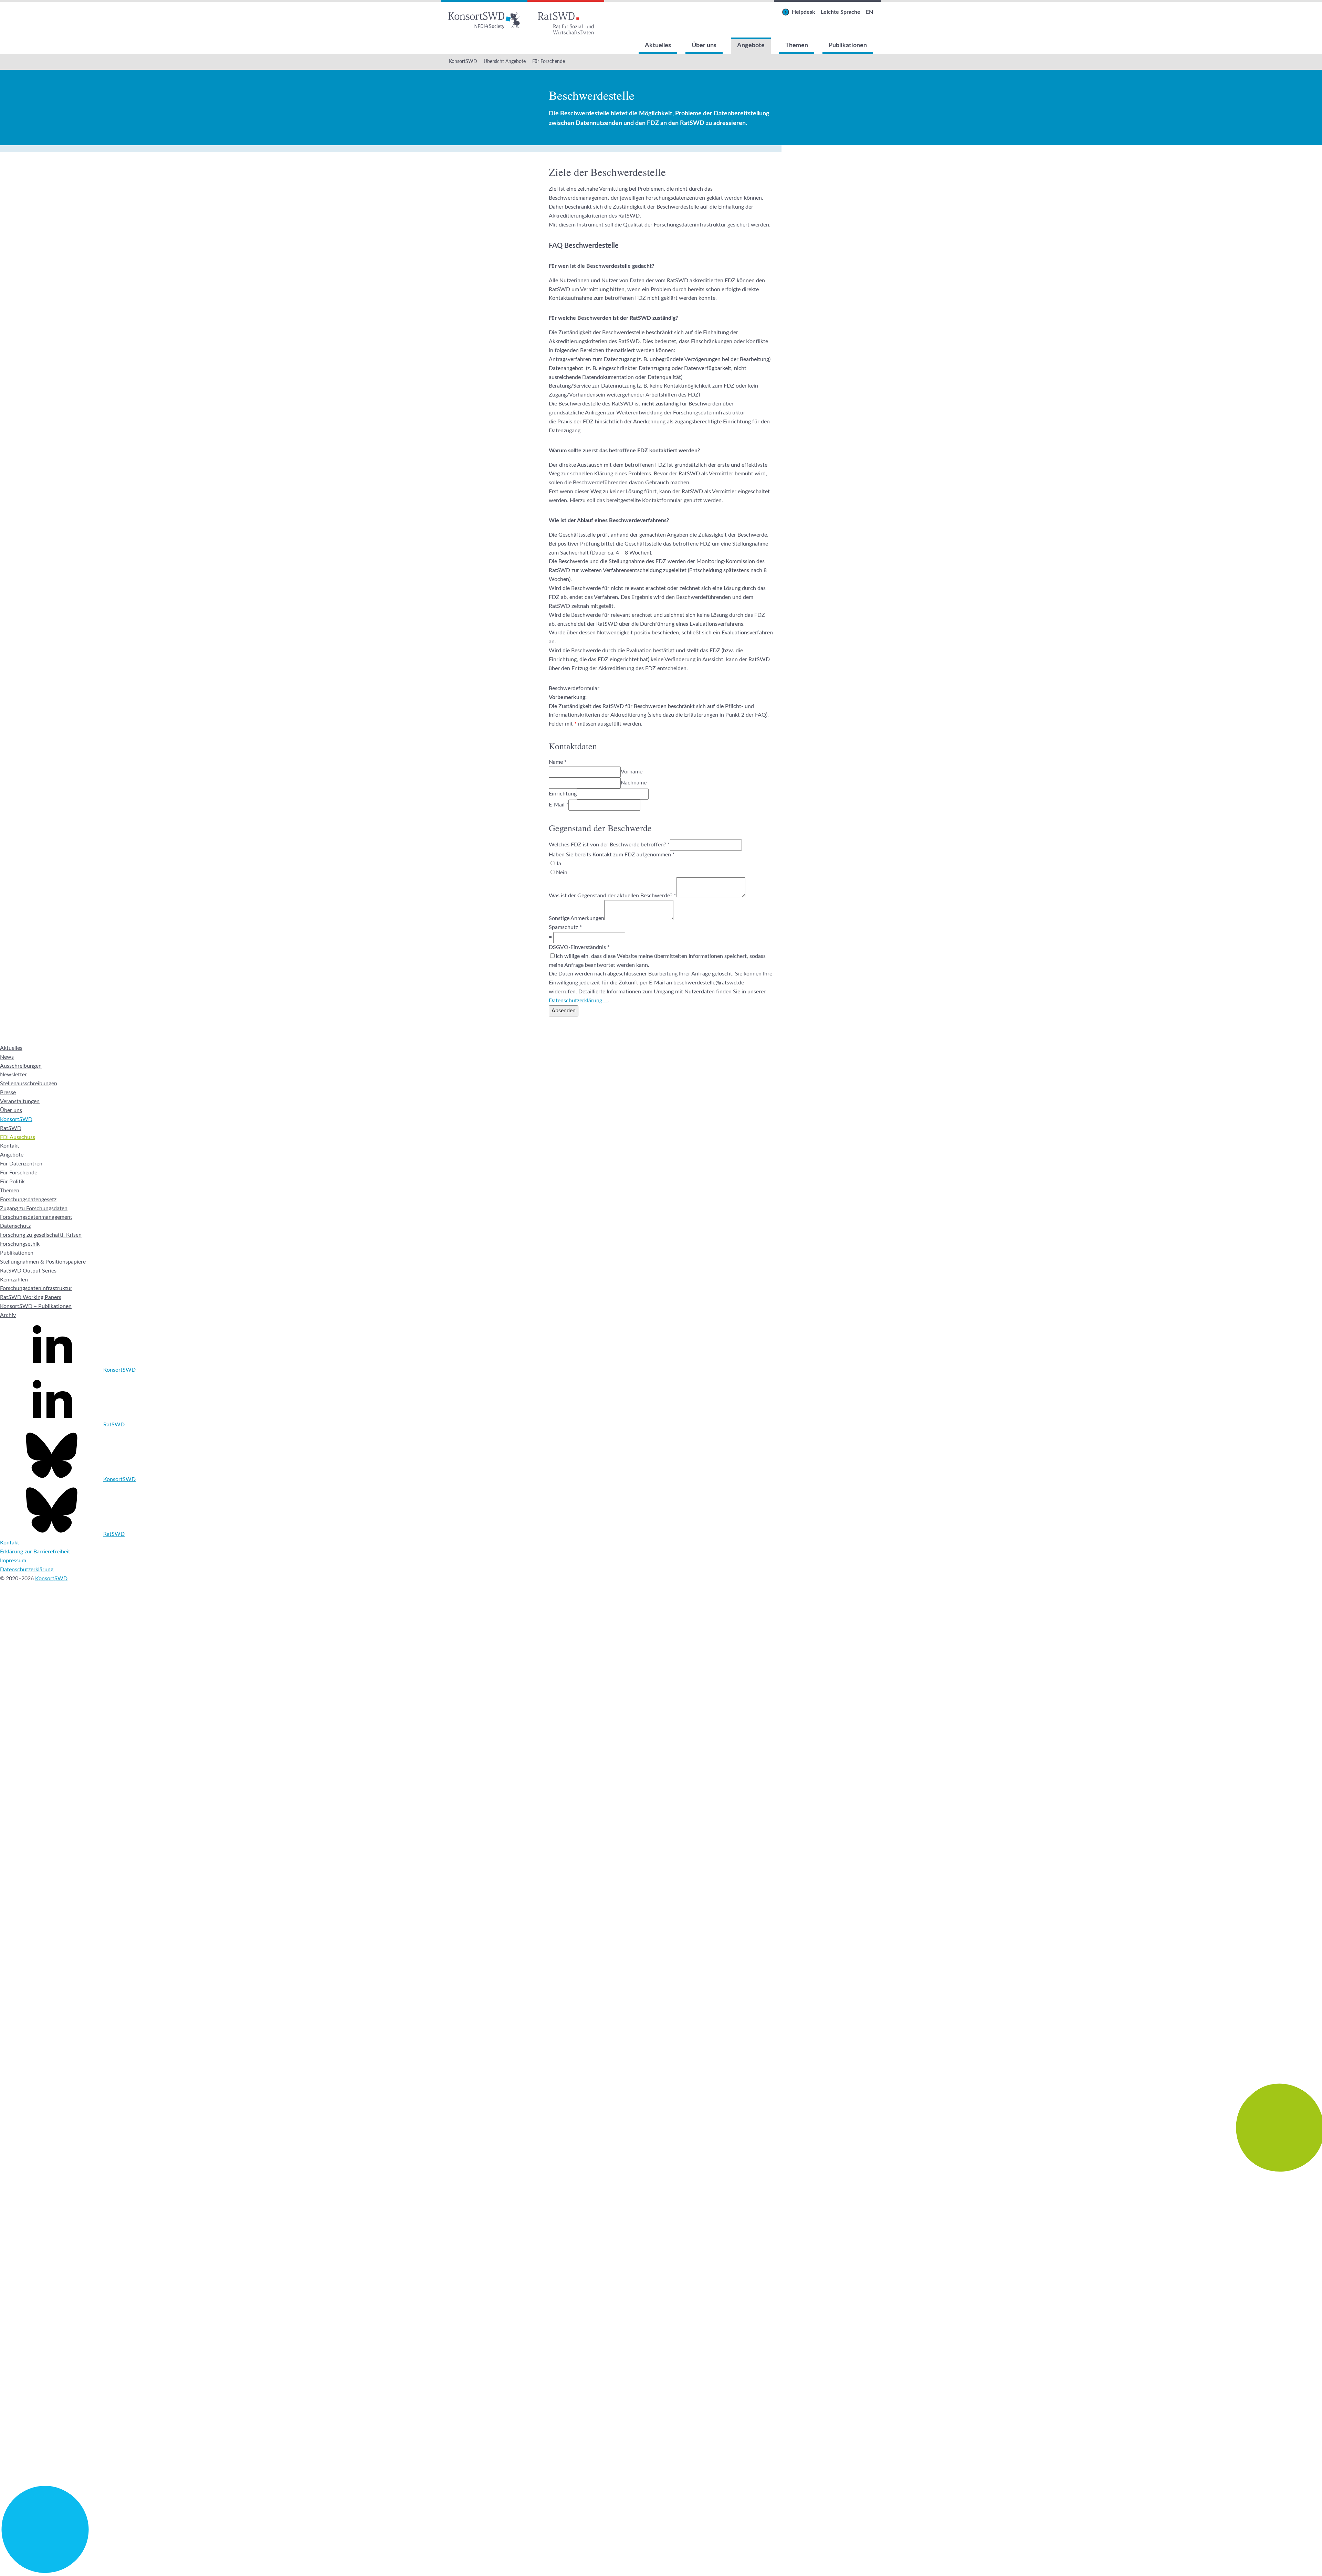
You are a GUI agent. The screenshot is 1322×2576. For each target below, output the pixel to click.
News (7, 1057)
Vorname (632, 772)
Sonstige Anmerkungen (576, 918)
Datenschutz (15, 1226)
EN (869, 12)
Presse (8, 1092)
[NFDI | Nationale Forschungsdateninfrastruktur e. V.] (661, 2571)
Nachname (634, 783)
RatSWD (11, 1128)
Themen (797, 45)
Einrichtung (563, 794)
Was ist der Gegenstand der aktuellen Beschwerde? (612, 896)
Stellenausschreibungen (29, 1084)
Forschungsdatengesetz (28, 1200)
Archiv (8, 1315)
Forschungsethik (20, 1244)
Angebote (751, 45)
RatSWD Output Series (28, 1271)
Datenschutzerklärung (575, 1001)
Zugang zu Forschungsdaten (34, 1208)
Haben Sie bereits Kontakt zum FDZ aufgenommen (612, 855)
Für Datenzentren (21, 1164)
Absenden (564, 1011)
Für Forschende (549, 62)
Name (558, 762)
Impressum (13, 1561)
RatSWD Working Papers (31, 1297)
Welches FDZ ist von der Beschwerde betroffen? (609, 845)
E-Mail (559, 805)
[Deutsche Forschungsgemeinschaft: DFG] (661, 1946)
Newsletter (13, 1075)
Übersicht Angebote (505, 62)
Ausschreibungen (21, 1066)
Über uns (704, 45)
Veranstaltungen (20, 1101)
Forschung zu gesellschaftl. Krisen (41, 1235)
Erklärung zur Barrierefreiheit (35, 1552)
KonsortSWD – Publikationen (36, 1306)
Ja (559, 864)
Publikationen (848, 45)
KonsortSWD (463, 62)
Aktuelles (658, 45)
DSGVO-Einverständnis (579, 947)
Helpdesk (804, 12)
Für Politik (12, 1182)
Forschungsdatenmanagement (36, 1217)
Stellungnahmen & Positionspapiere (43, 1262)
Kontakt (10, 1146)
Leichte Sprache (841, 12)
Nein (562, 873)
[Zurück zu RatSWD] (566, 19)
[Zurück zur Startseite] (484, 19)
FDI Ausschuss (18, 1137)
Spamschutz (565, 927)
